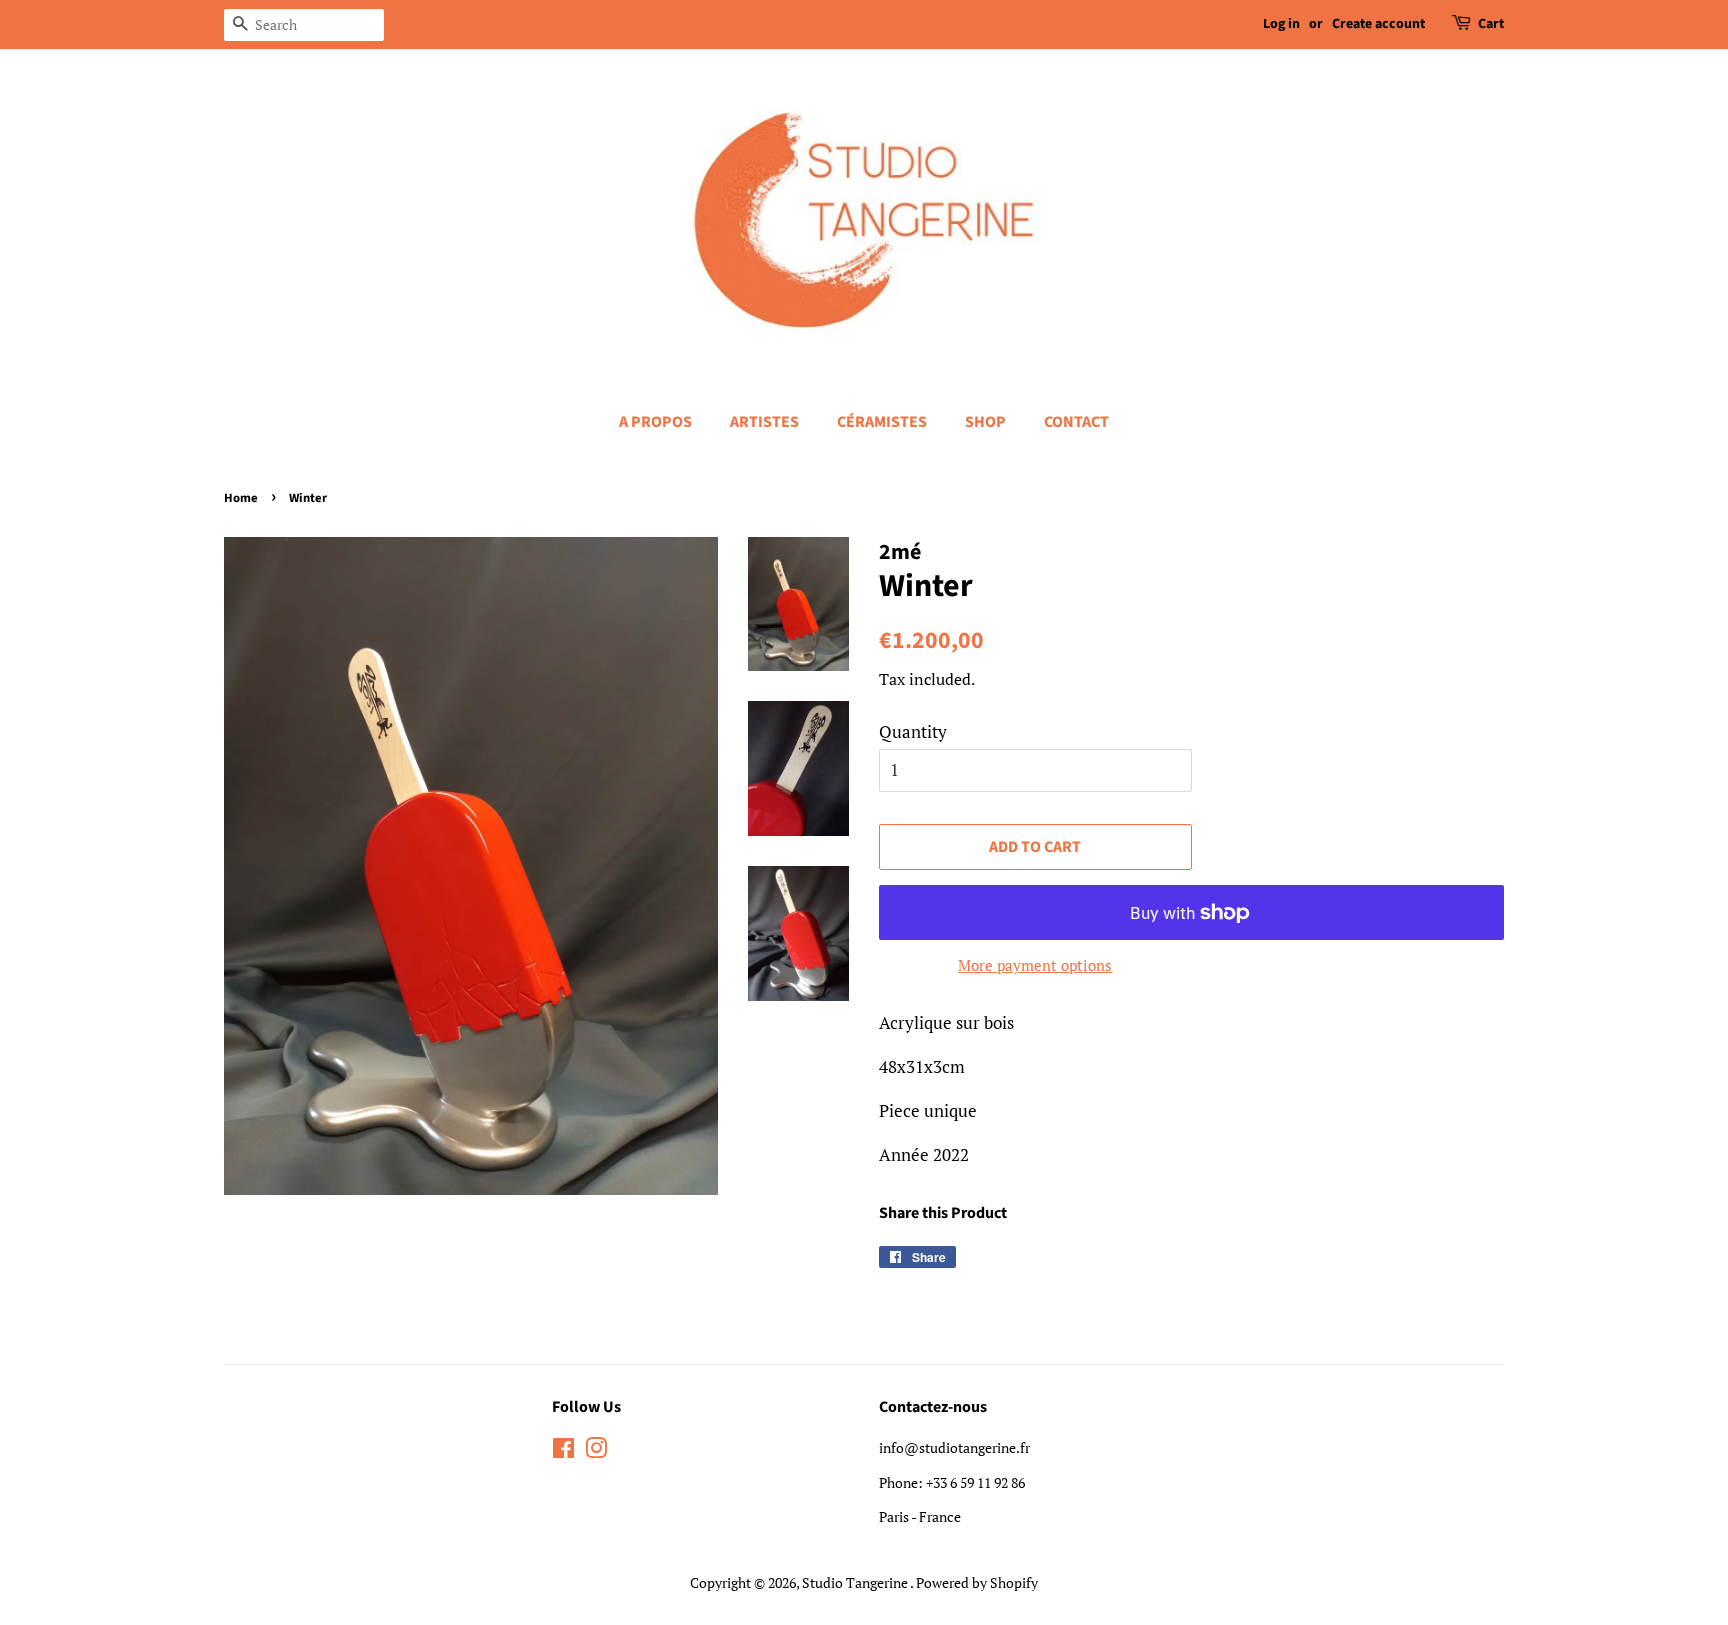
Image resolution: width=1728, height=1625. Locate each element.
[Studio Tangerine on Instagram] (596, 1451)
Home (241, 498)
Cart (1491, 24)
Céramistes (882, 422)
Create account (1378, 24)
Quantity (913, 731)
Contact (1076, 422)
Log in (1281, 24)
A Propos (655, 422)
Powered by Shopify (977, 1582)
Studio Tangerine (856, 1582)
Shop (985, 422)
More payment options (1035, 965)
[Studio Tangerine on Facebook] (563, 1451)
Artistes (764, 422)
